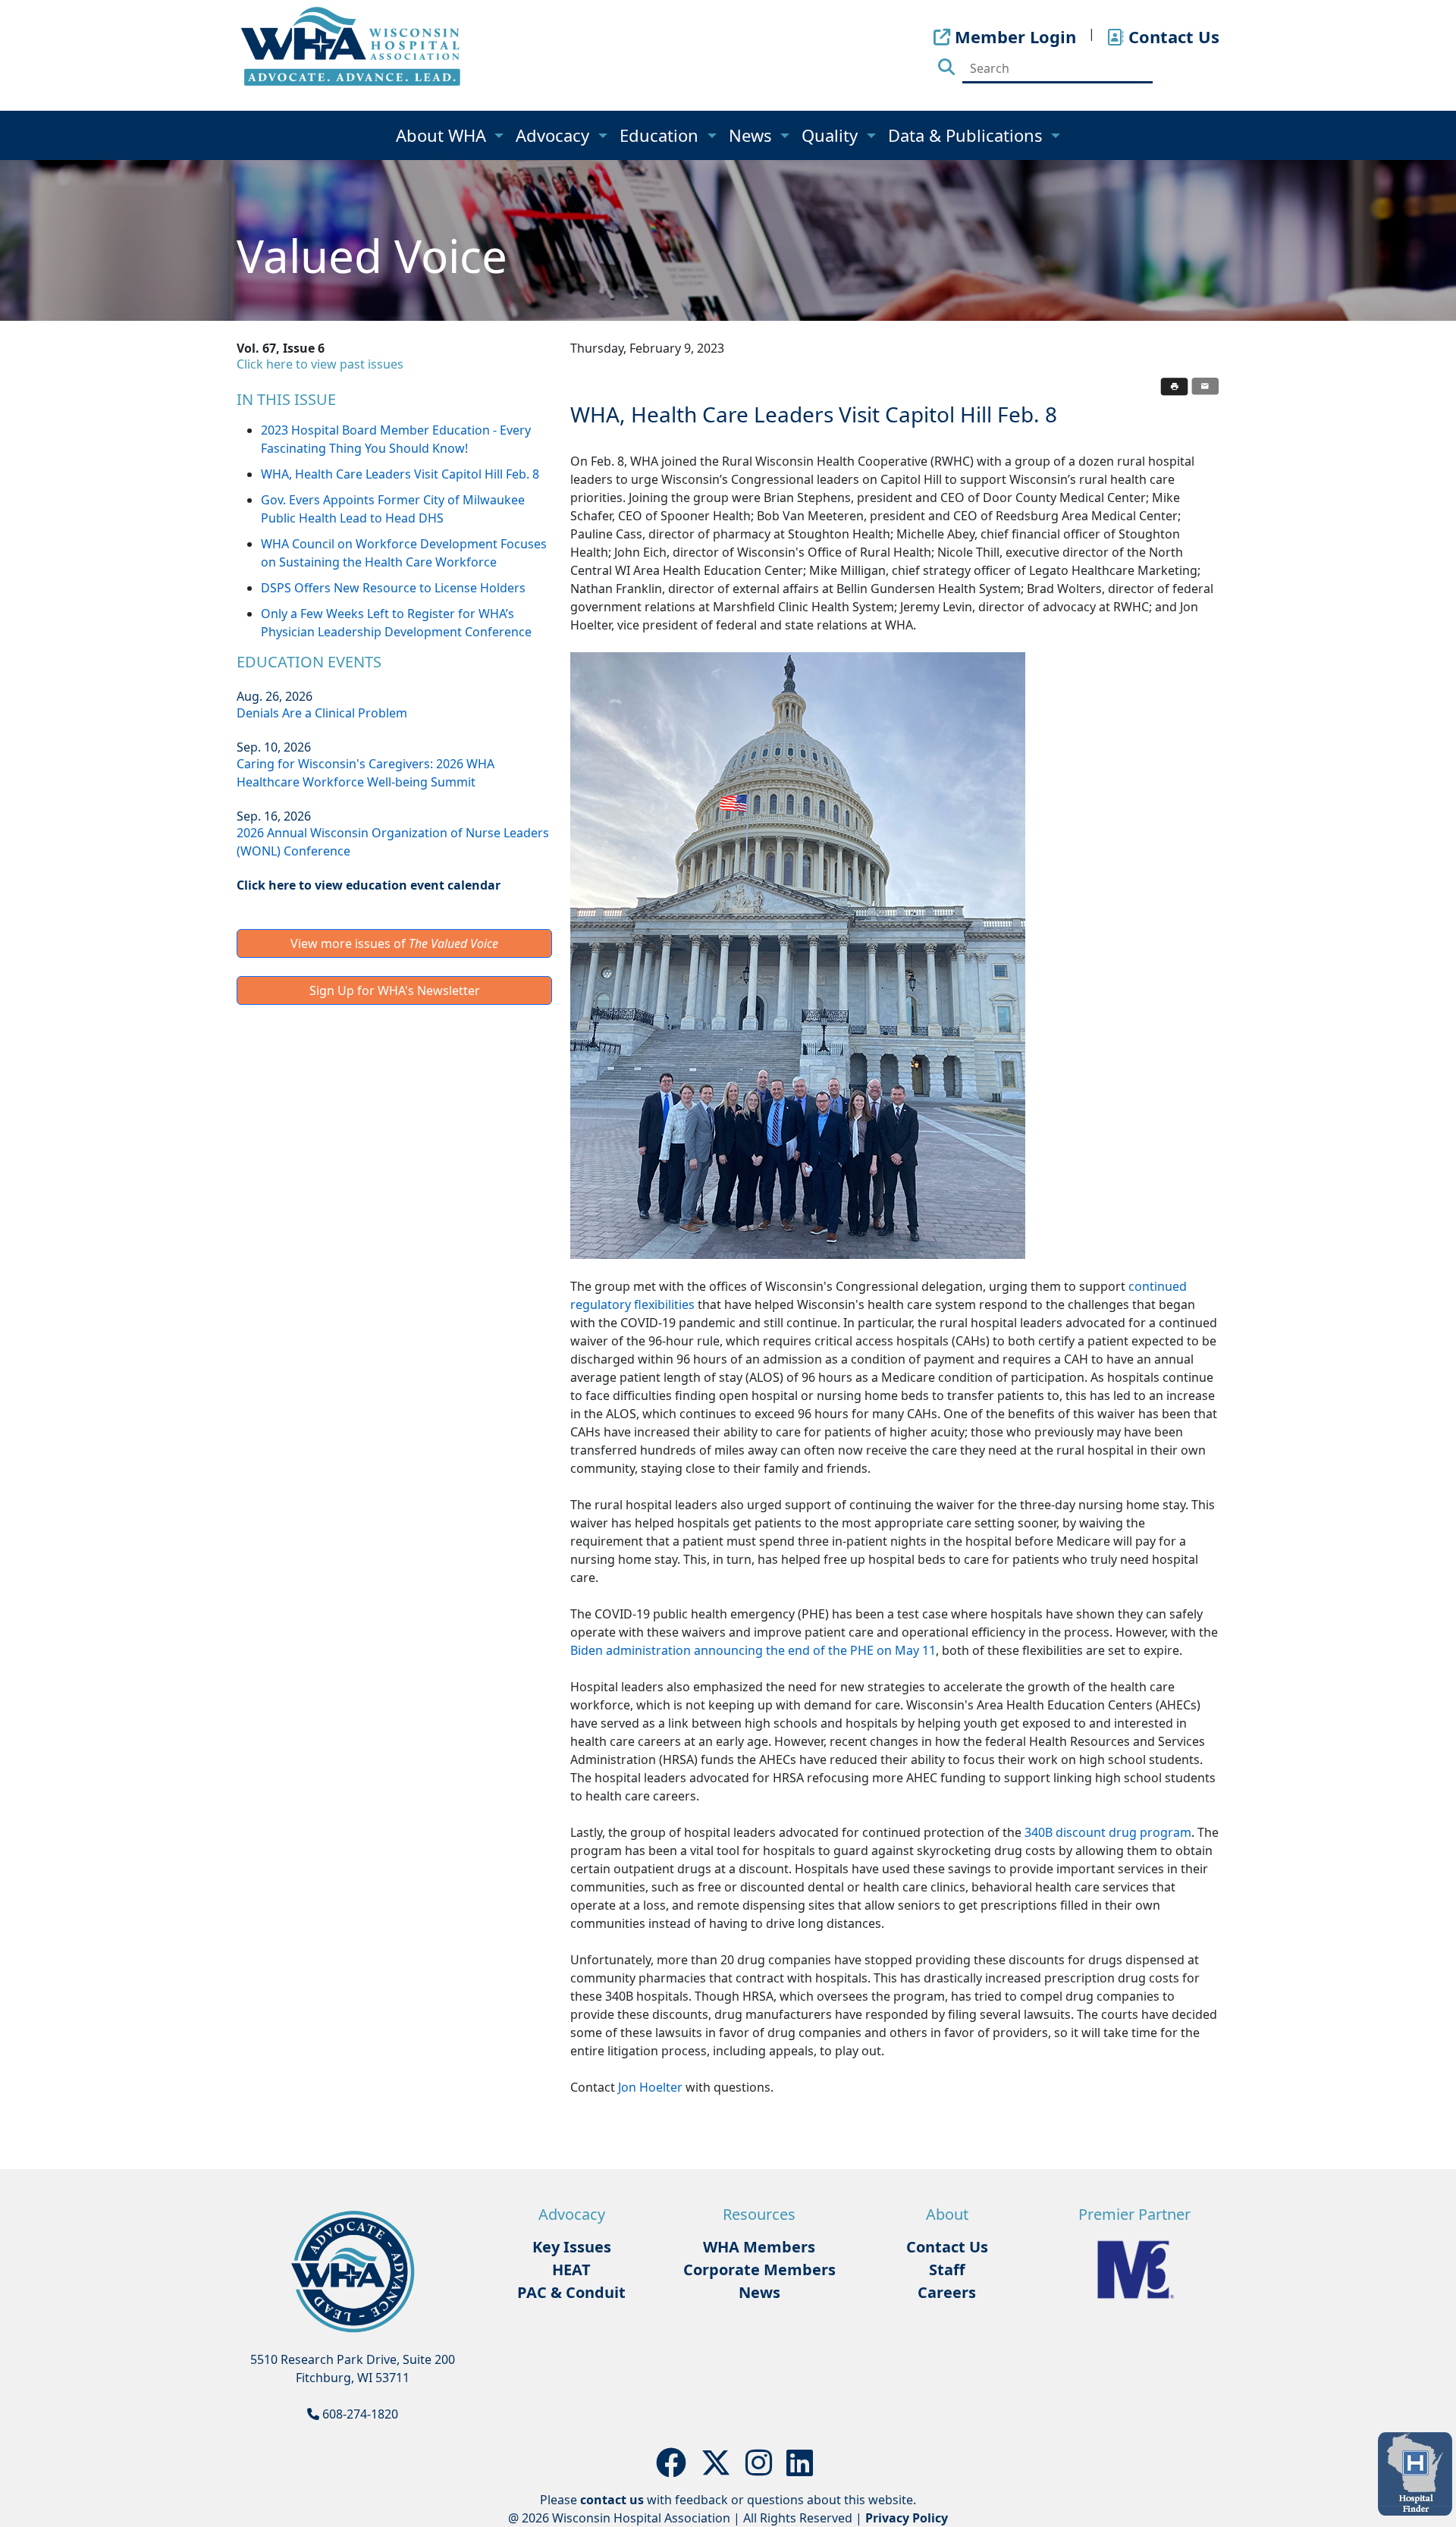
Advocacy (555, 135)
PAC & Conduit (571, 2292)
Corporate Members (759, 2270)
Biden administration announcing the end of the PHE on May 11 (753, 1650)
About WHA (443, 135)
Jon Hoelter (652, 2087)
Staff (947, 2270)
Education (661, 135)
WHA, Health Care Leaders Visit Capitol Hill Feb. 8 (400, 474)
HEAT (571, 2270)
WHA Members (759, 2247)
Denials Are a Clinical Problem (322, 713)
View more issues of (394, 943)
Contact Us (947, 2247)
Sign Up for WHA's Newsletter (395, 990)
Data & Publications (968, 135)
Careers (947, 2292)
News (753, 135)
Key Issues (572, 2247)
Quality (832, 135)
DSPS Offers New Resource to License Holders (393, 588)
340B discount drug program (1108, 1832)
